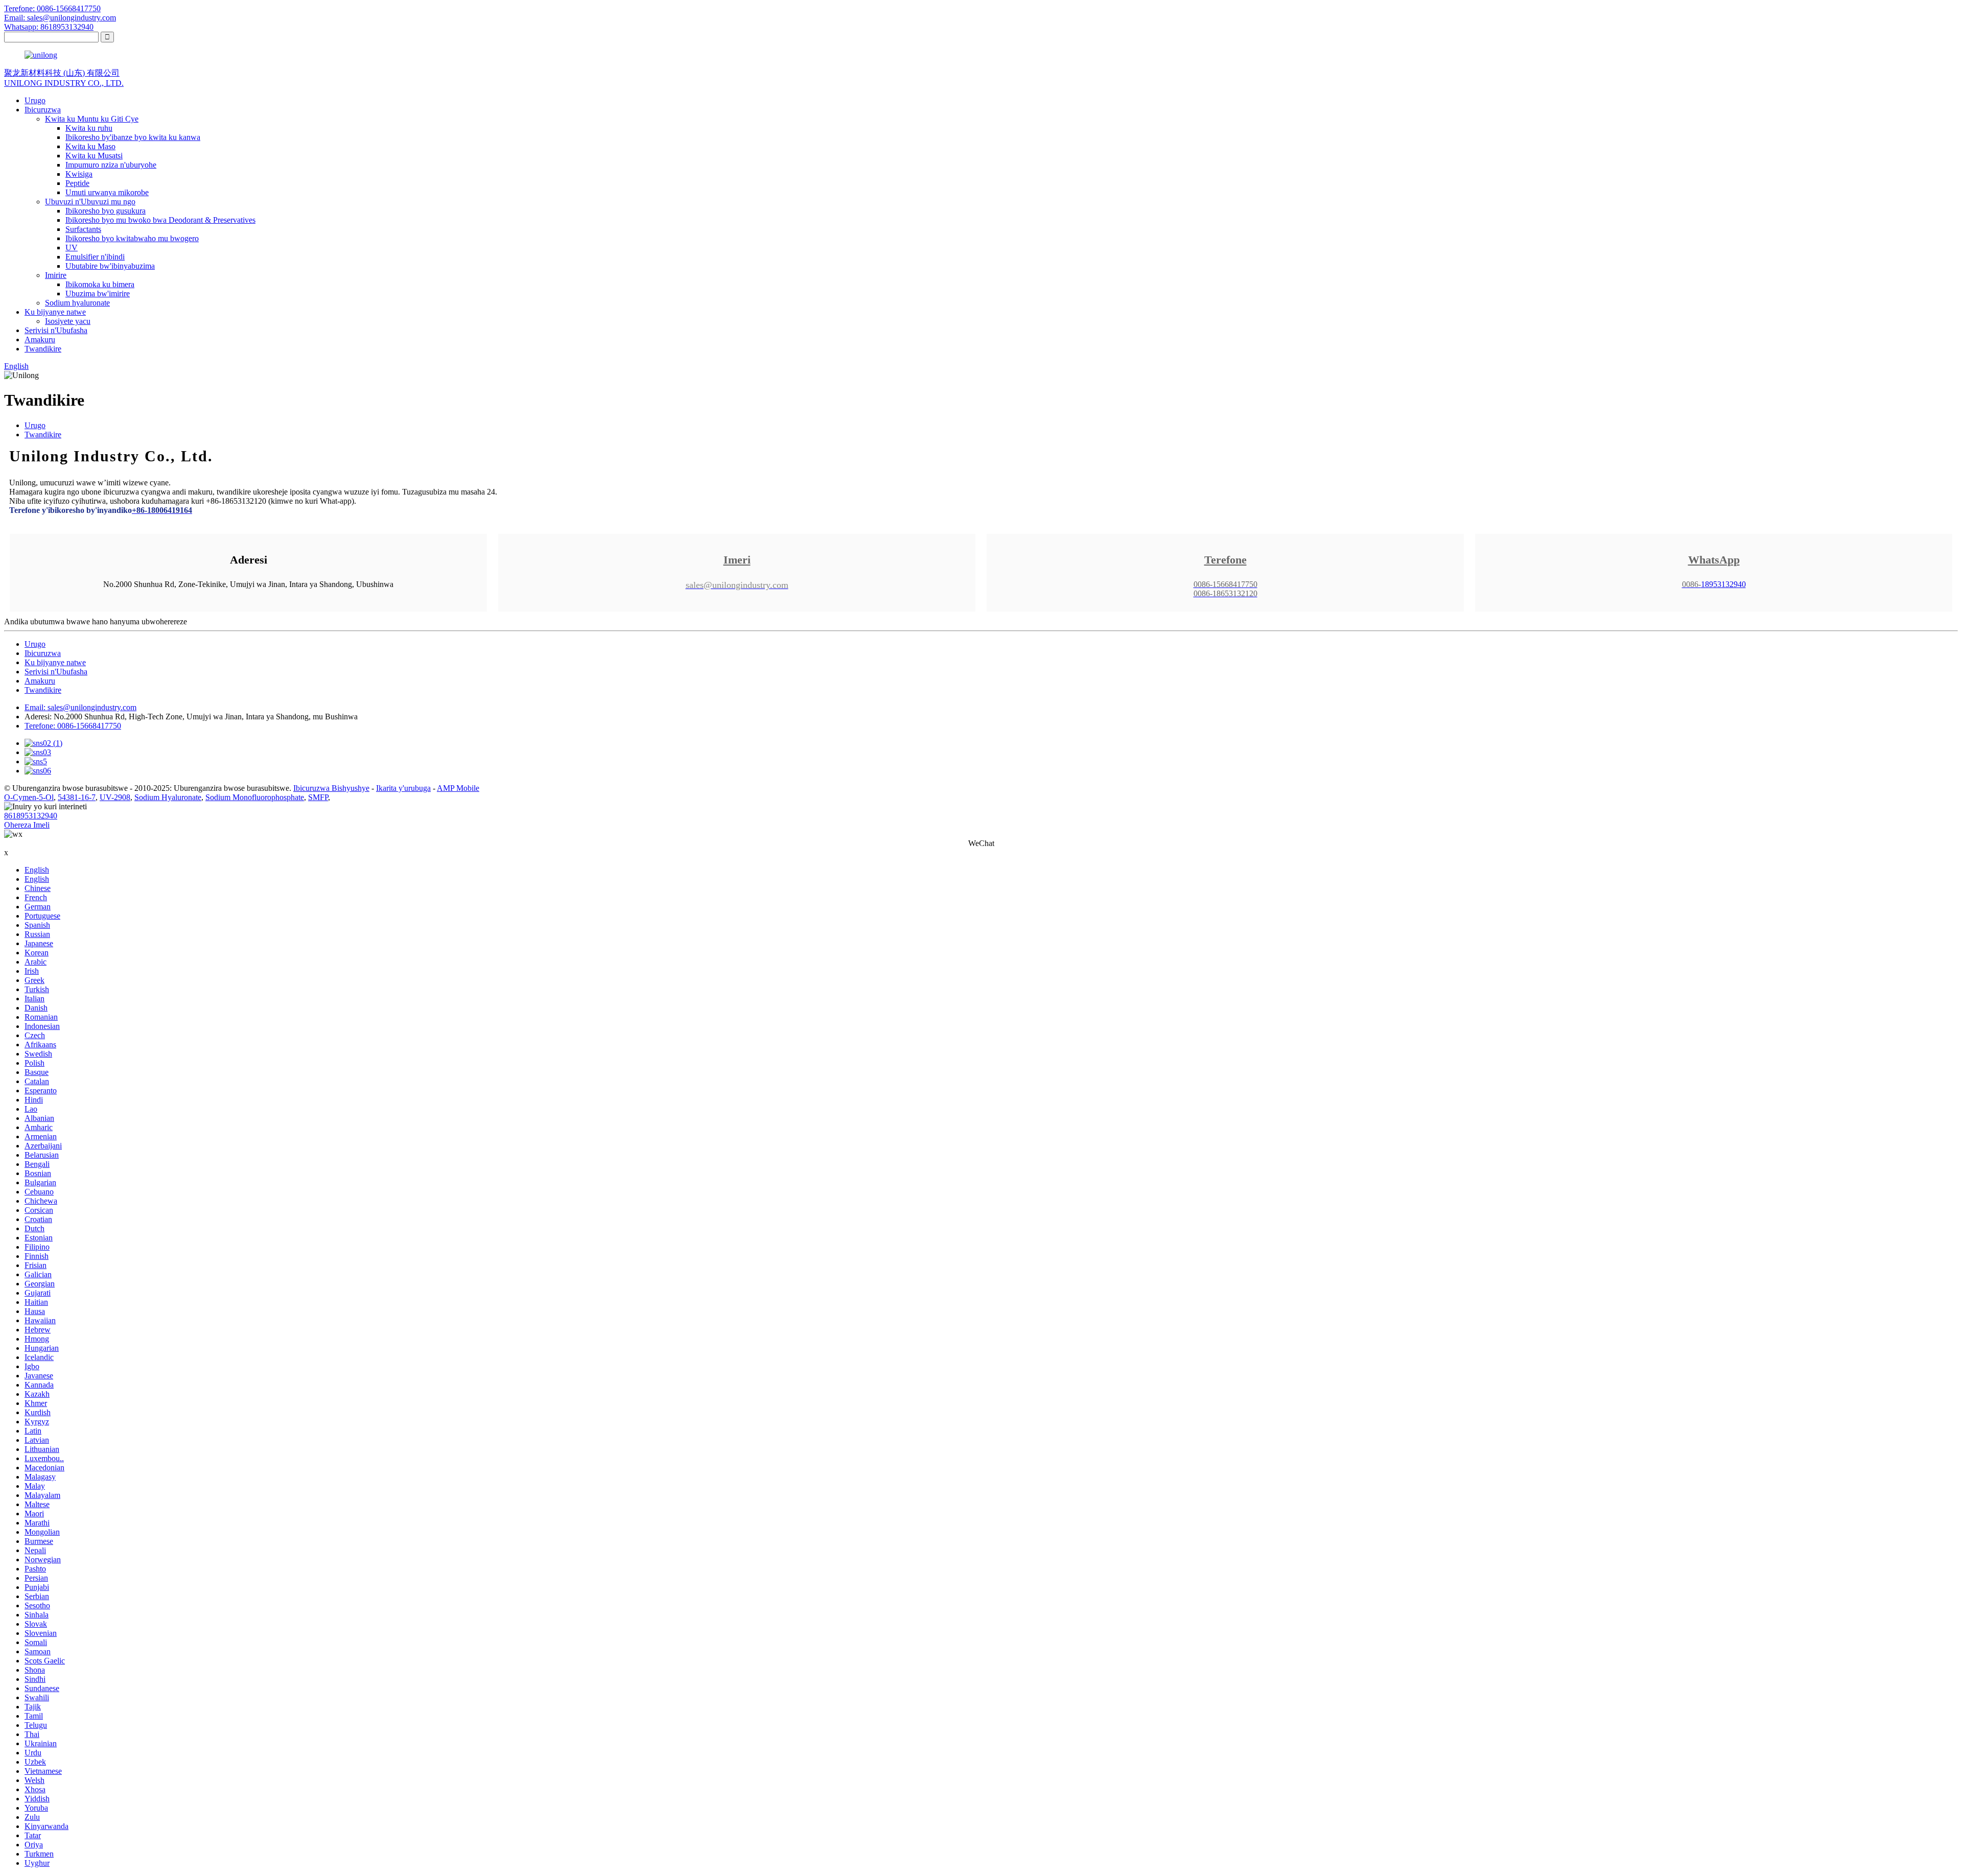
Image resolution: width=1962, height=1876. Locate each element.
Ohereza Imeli (27, 825)
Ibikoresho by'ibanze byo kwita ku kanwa (133, 137)
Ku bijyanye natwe (55, 312)
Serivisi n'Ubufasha (56, 330)
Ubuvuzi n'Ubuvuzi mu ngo (90, 202)
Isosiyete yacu (68, 321)
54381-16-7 (77, 797)
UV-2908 (115, 797)
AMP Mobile (458, 788)
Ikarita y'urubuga (403, 788)
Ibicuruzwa (43, 110)
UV (72, 248)
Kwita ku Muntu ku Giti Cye (92, 119)
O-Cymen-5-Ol (29, 797)
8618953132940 (31, 816)
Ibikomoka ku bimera (100, 284)
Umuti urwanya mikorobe (107, 192)
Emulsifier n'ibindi (95, 257)
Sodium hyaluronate (77, 303)
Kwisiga (79, 174)
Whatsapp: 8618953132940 (49, 27)
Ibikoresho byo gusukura (106, 211)
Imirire (56, 275)
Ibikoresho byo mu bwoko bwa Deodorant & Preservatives (160, 220)
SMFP (318, 797)
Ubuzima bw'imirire (98, 294)
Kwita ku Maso (90, 146)
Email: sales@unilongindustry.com (60, 18)
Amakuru (40, 339)
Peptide (77, 183)
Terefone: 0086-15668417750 (52, 8)
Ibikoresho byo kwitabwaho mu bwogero (132, 238)
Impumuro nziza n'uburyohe (111, 165)
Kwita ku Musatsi (94, 156)
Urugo (35, 100)
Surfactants (83, 229)
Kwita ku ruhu (89, 128)
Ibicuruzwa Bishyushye (331, 788)
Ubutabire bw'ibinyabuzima (110, 266)
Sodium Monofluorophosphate (255, 797)
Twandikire (43, 349)
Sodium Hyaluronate (168, 797)
